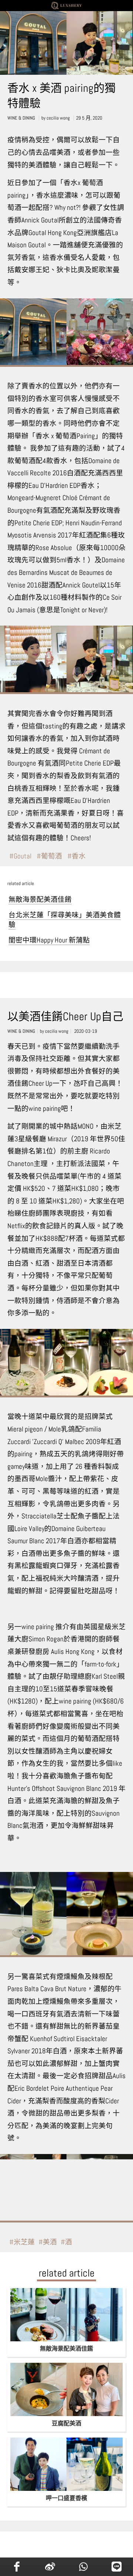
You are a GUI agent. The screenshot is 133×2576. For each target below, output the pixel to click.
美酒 (50, 2242)
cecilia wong (58, 118)
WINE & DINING (21, 118)
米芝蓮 (24, 2242)
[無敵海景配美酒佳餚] (66, 2315)
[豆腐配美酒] (66, 2389)
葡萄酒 (52, 856)
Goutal (23, 856)
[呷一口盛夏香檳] (66, 2464)
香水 (79, 856)
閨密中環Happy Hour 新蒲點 (49, 940)
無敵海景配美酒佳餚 (40, 900)
